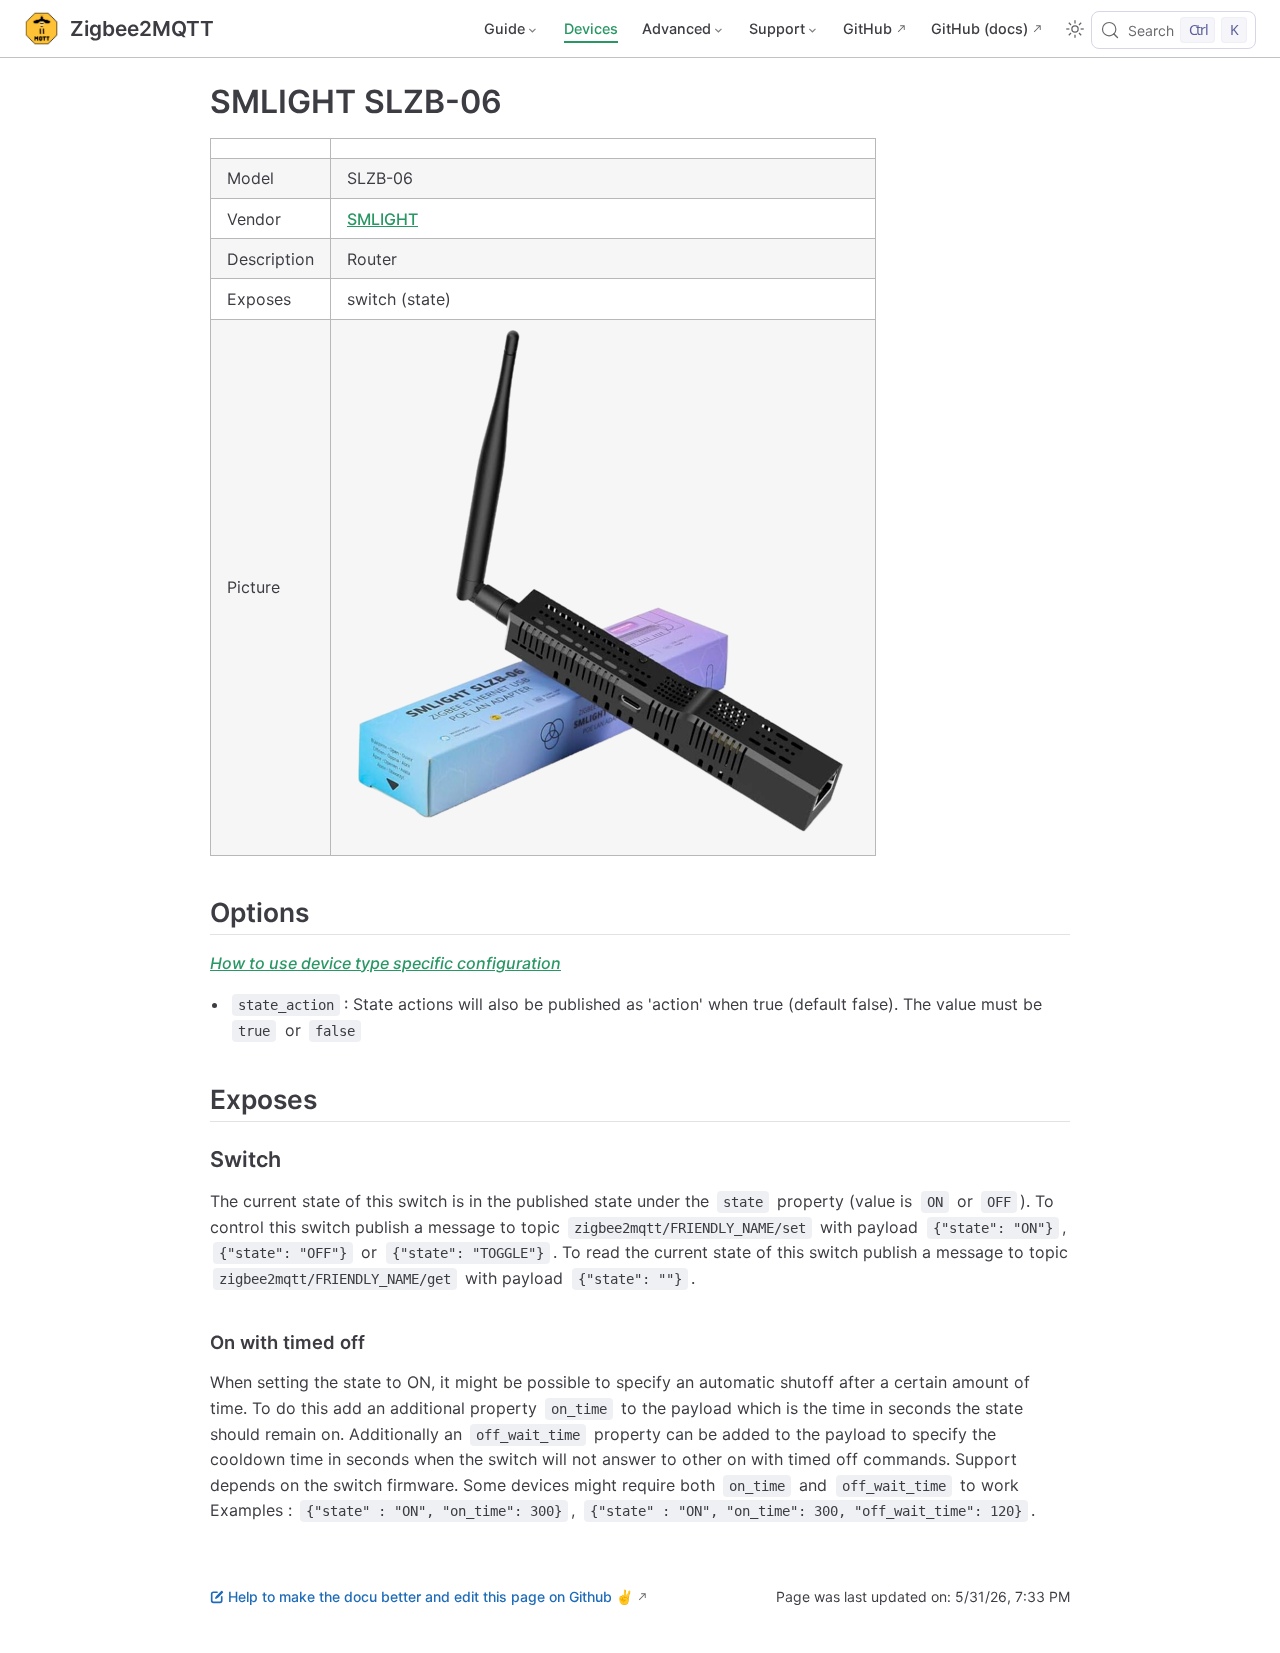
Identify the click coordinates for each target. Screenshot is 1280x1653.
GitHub (867, 28)
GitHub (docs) (979, 28)
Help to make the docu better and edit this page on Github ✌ (430, 1596)
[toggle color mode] (1075, 29)
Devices (591, 28)
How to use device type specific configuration (385, 963)
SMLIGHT (382, 219)
